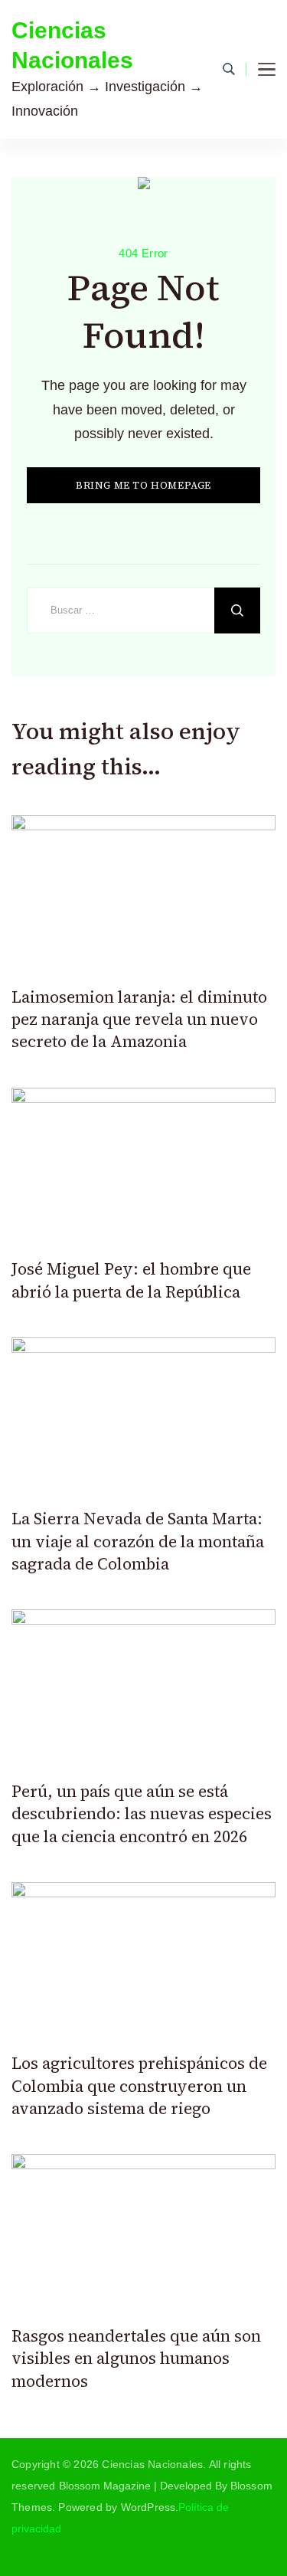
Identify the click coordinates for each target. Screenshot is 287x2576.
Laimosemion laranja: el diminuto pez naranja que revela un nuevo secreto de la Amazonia (139, 1020)
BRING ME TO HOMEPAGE (143, 485)
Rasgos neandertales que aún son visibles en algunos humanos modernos (136, 2358)
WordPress (148, 2507)
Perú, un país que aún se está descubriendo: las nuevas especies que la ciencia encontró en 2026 (142, 1814)
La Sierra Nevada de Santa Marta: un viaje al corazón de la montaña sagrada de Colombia (138, 1541)
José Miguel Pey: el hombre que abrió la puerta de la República (131, 1280)
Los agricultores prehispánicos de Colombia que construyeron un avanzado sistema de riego (139, 2086)
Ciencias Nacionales (72, 45)
